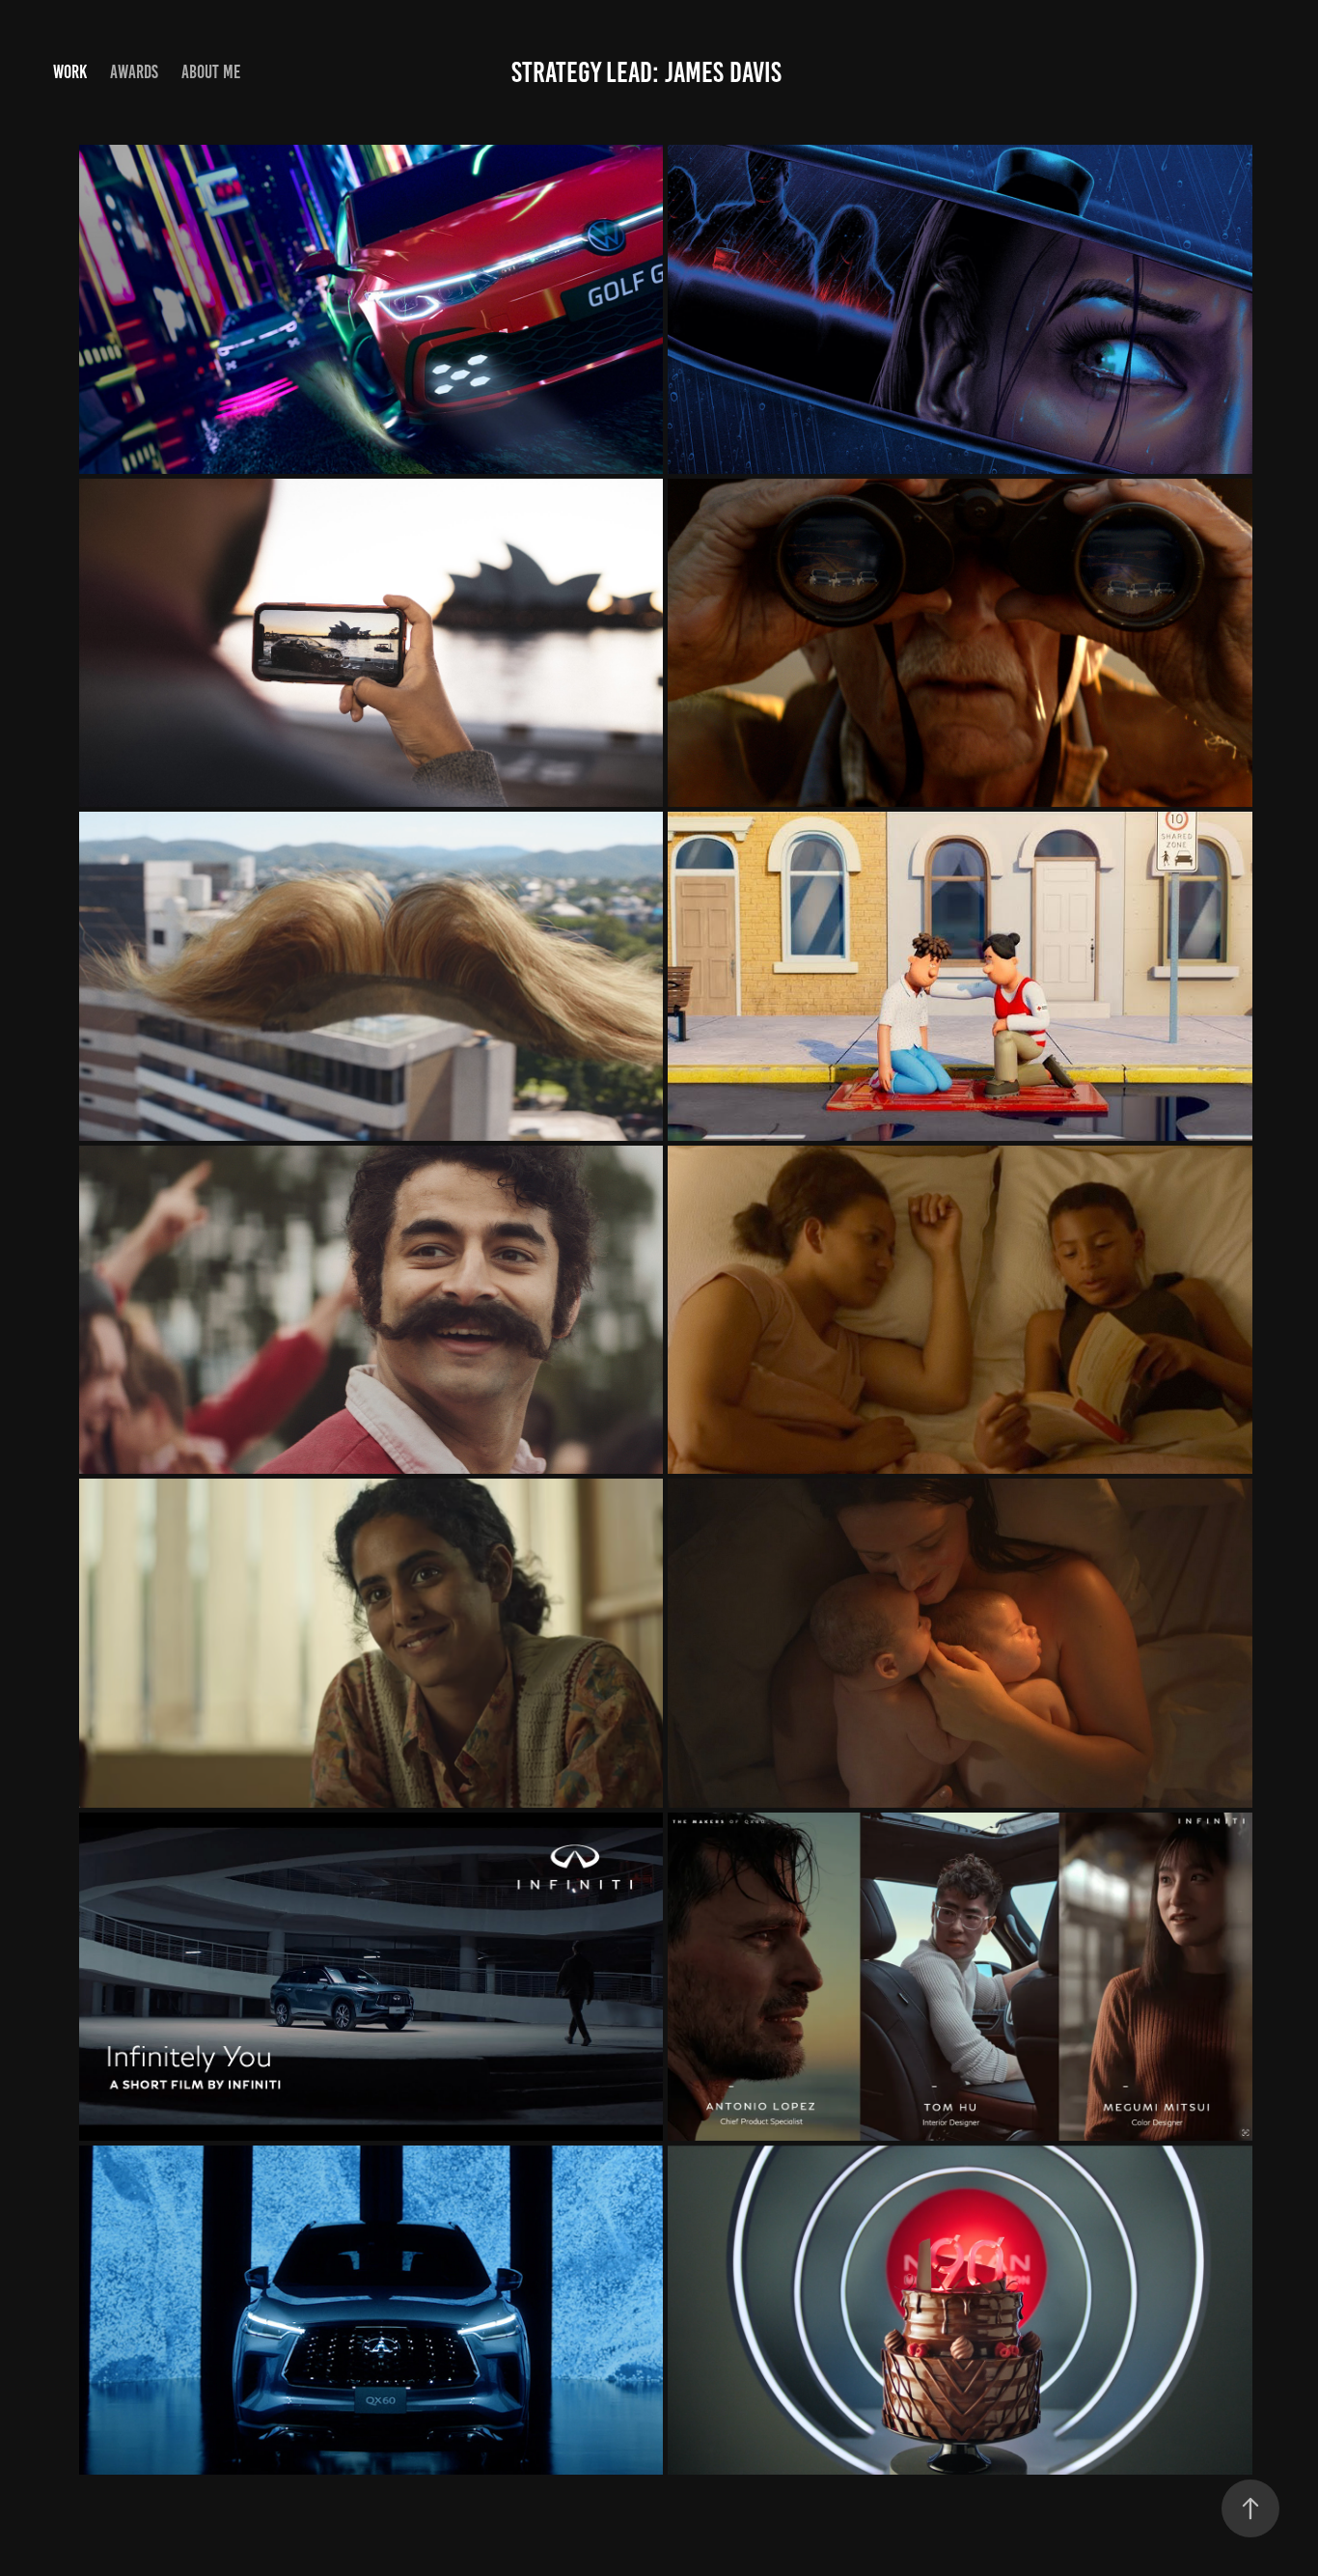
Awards (134, 72)
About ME (211, 72)
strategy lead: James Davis (646, 72)
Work (70, 72)
